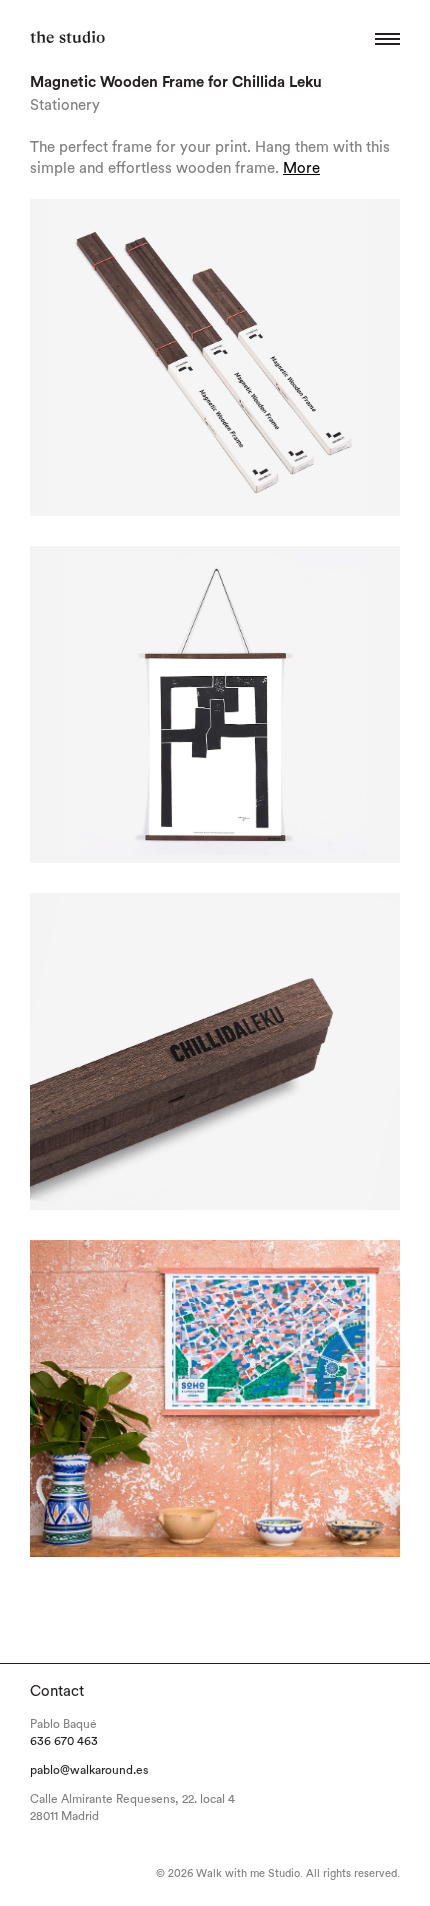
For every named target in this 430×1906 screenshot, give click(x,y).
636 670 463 (64, 1741)
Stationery (65, 105)
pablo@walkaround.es (89, 1770)
